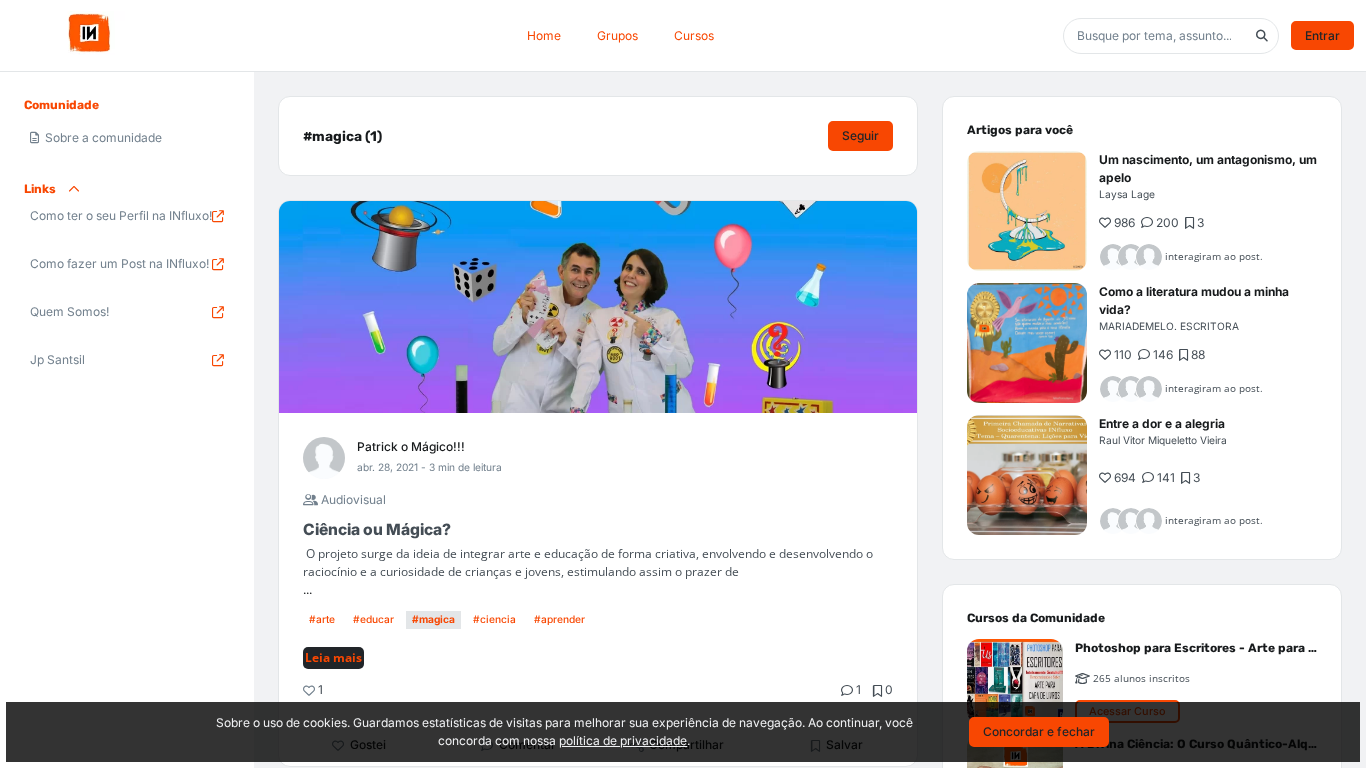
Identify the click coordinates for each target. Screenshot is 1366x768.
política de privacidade (623, 740)
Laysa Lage (1127, 194)
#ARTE (322, 619)
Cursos (694, 35)
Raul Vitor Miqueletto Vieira (1163, 440)
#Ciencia (494, 619)
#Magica (433, 619)
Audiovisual (352, 499)
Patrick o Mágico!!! (411, 446)
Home (544, 35)
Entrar (1322, 35)
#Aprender (559, 619)
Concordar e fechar (1039, 731)
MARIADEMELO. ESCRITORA (1169, 326)
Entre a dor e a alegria (1162, 423)
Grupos (617, 35)
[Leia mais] (1027, 211)
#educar (373, 619)
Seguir (860, 135)
